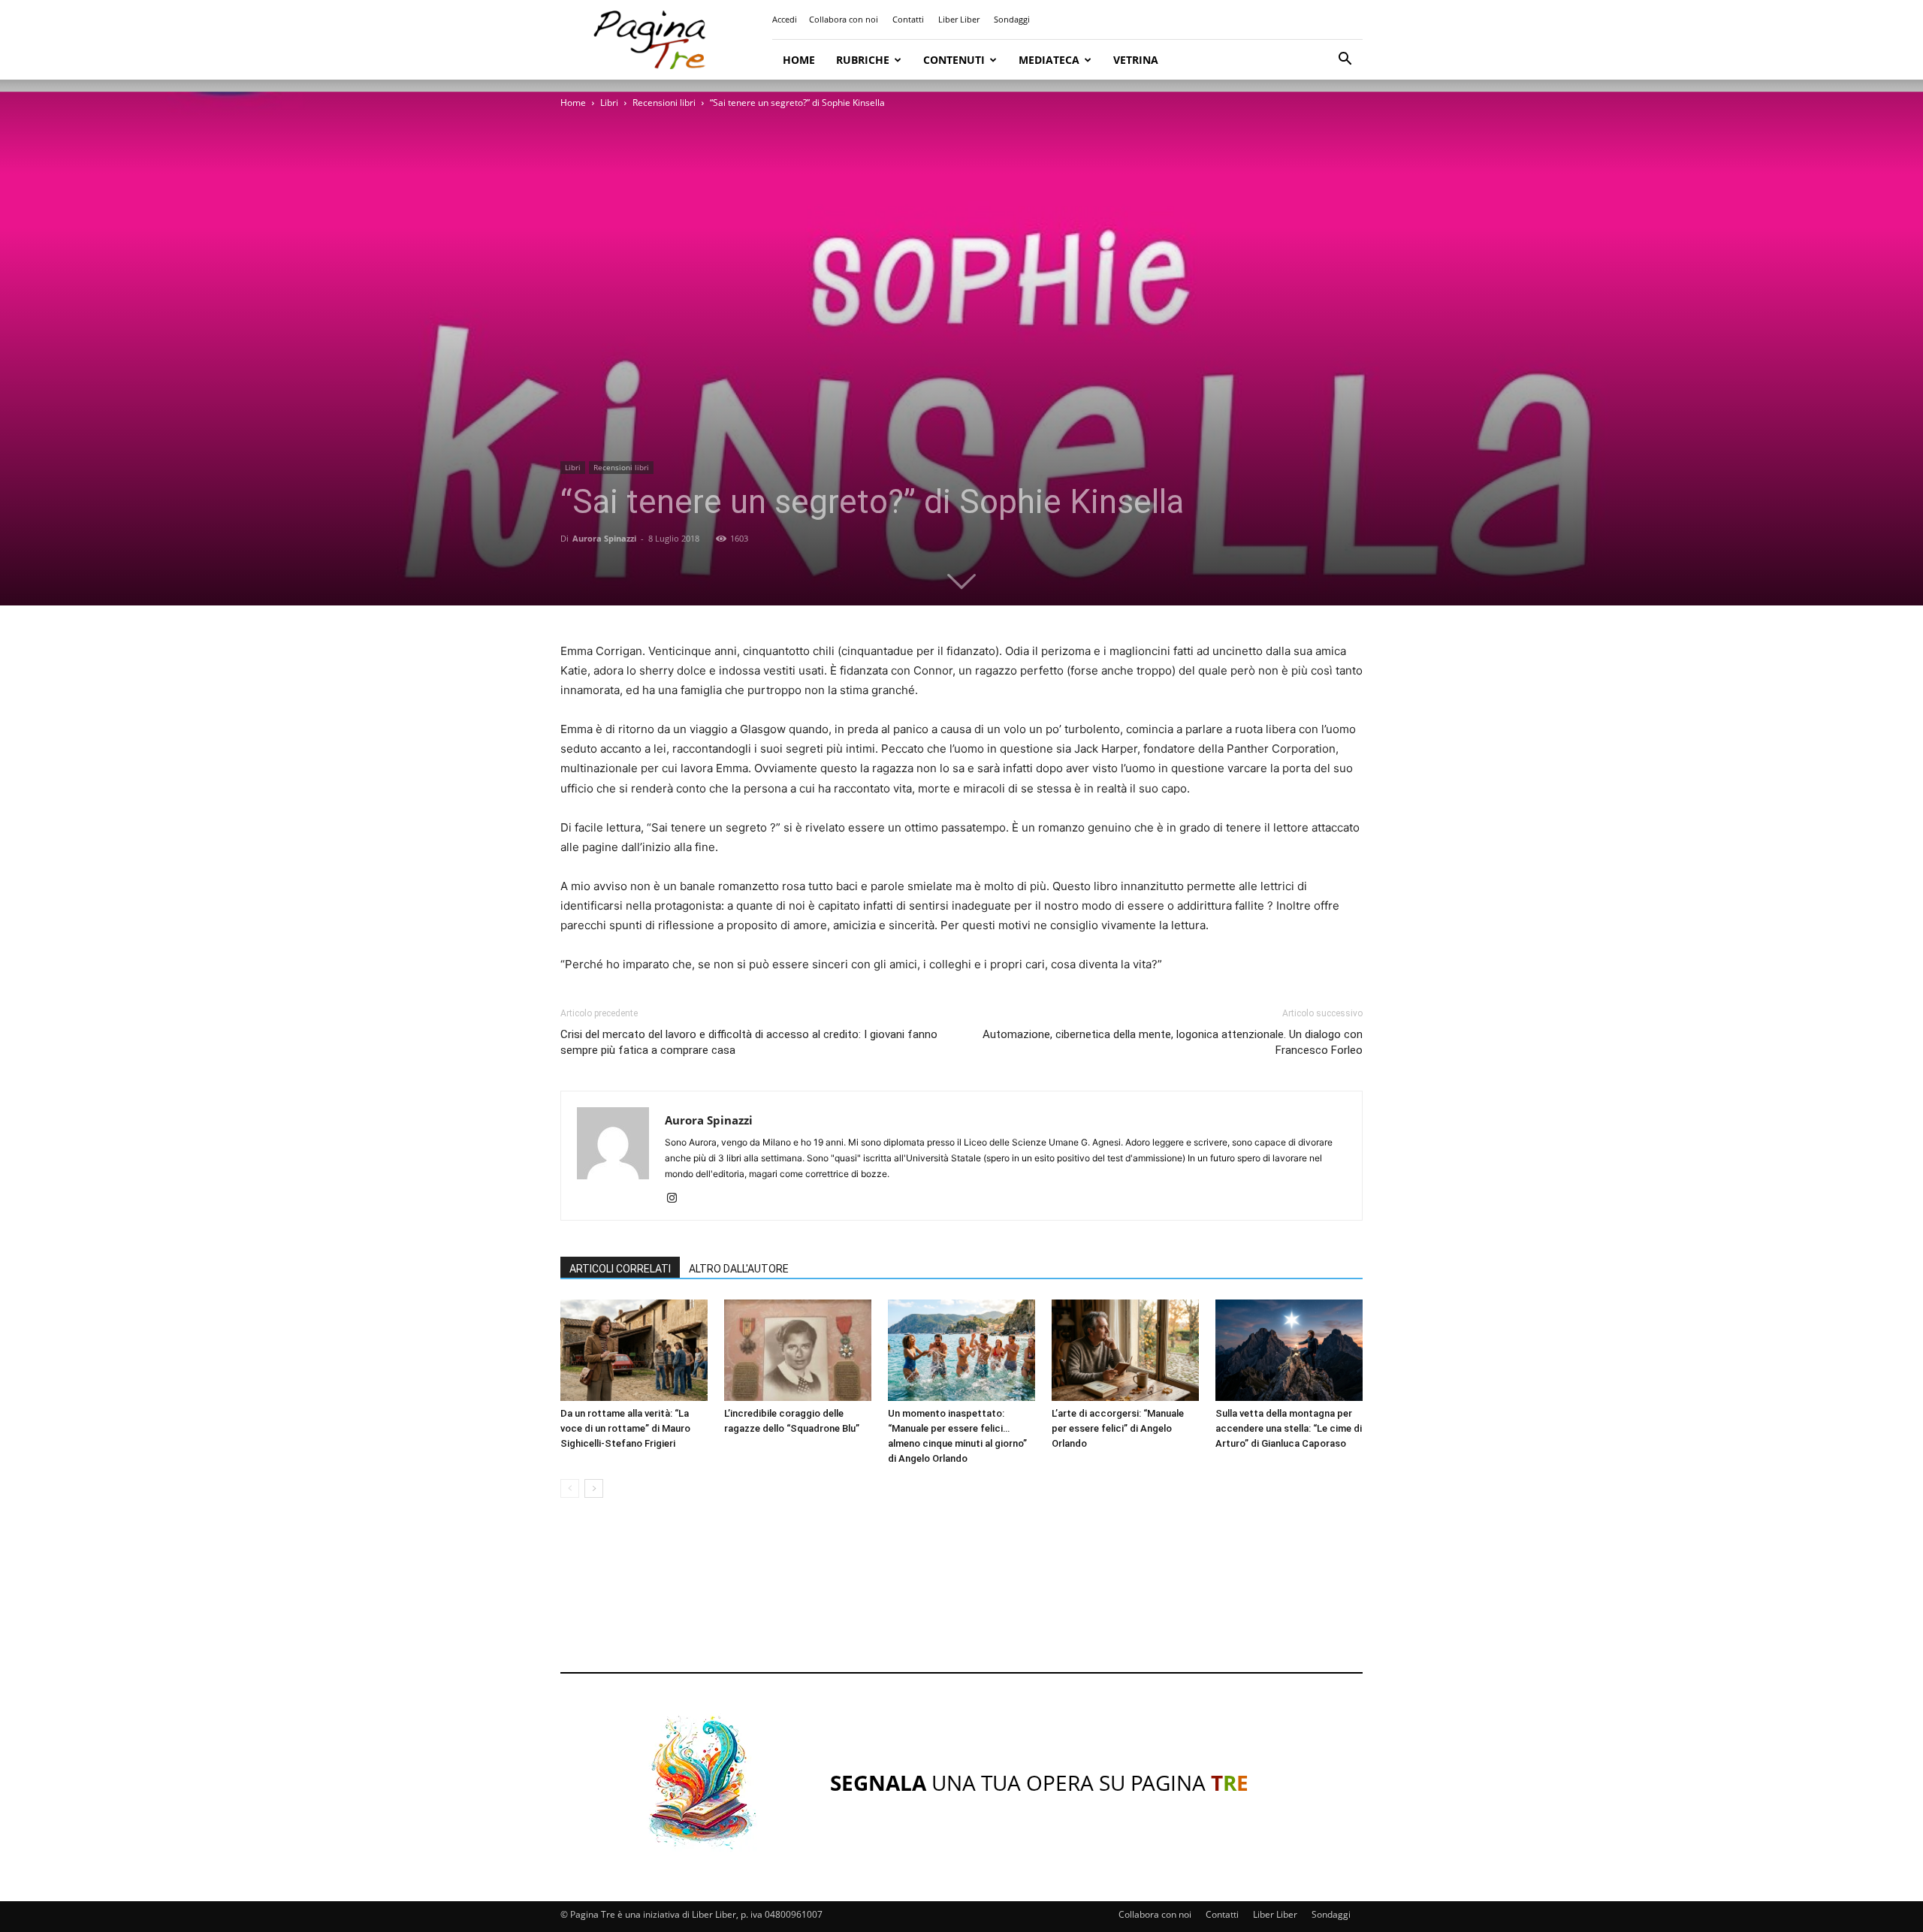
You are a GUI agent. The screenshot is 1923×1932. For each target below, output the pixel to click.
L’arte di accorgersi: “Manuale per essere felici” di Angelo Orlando (1118, 1428)
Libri (609, 103)
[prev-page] (570, 1488)
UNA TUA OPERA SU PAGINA (1039, 1783)
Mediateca (1049, 60)
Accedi (785, 19)
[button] (1345, 60)
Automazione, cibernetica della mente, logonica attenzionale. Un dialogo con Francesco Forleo (1173, 1042)
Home (799, 60)
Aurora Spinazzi (604, 538)
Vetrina (1136, 60)
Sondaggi (1012, 19)
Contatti (908, 19)
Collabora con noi (844, 19)
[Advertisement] (961, 1599)
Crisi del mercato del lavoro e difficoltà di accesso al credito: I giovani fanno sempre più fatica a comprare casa (749, 1042)
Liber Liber (959, 19)
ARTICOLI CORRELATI (620, 1269)
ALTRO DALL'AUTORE (739, 1269)
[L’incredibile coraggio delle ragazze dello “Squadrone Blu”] (798, 1350)
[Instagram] (677, 1199)
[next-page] (594, 1488)
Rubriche (863, 60)
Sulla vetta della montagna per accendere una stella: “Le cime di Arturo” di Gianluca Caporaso (1289, 1428)
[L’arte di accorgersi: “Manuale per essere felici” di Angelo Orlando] (1125, 1350)
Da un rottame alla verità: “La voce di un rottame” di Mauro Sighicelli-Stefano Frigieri (625, 1428)
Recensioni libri (664, 103)
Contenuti (954, 60)
